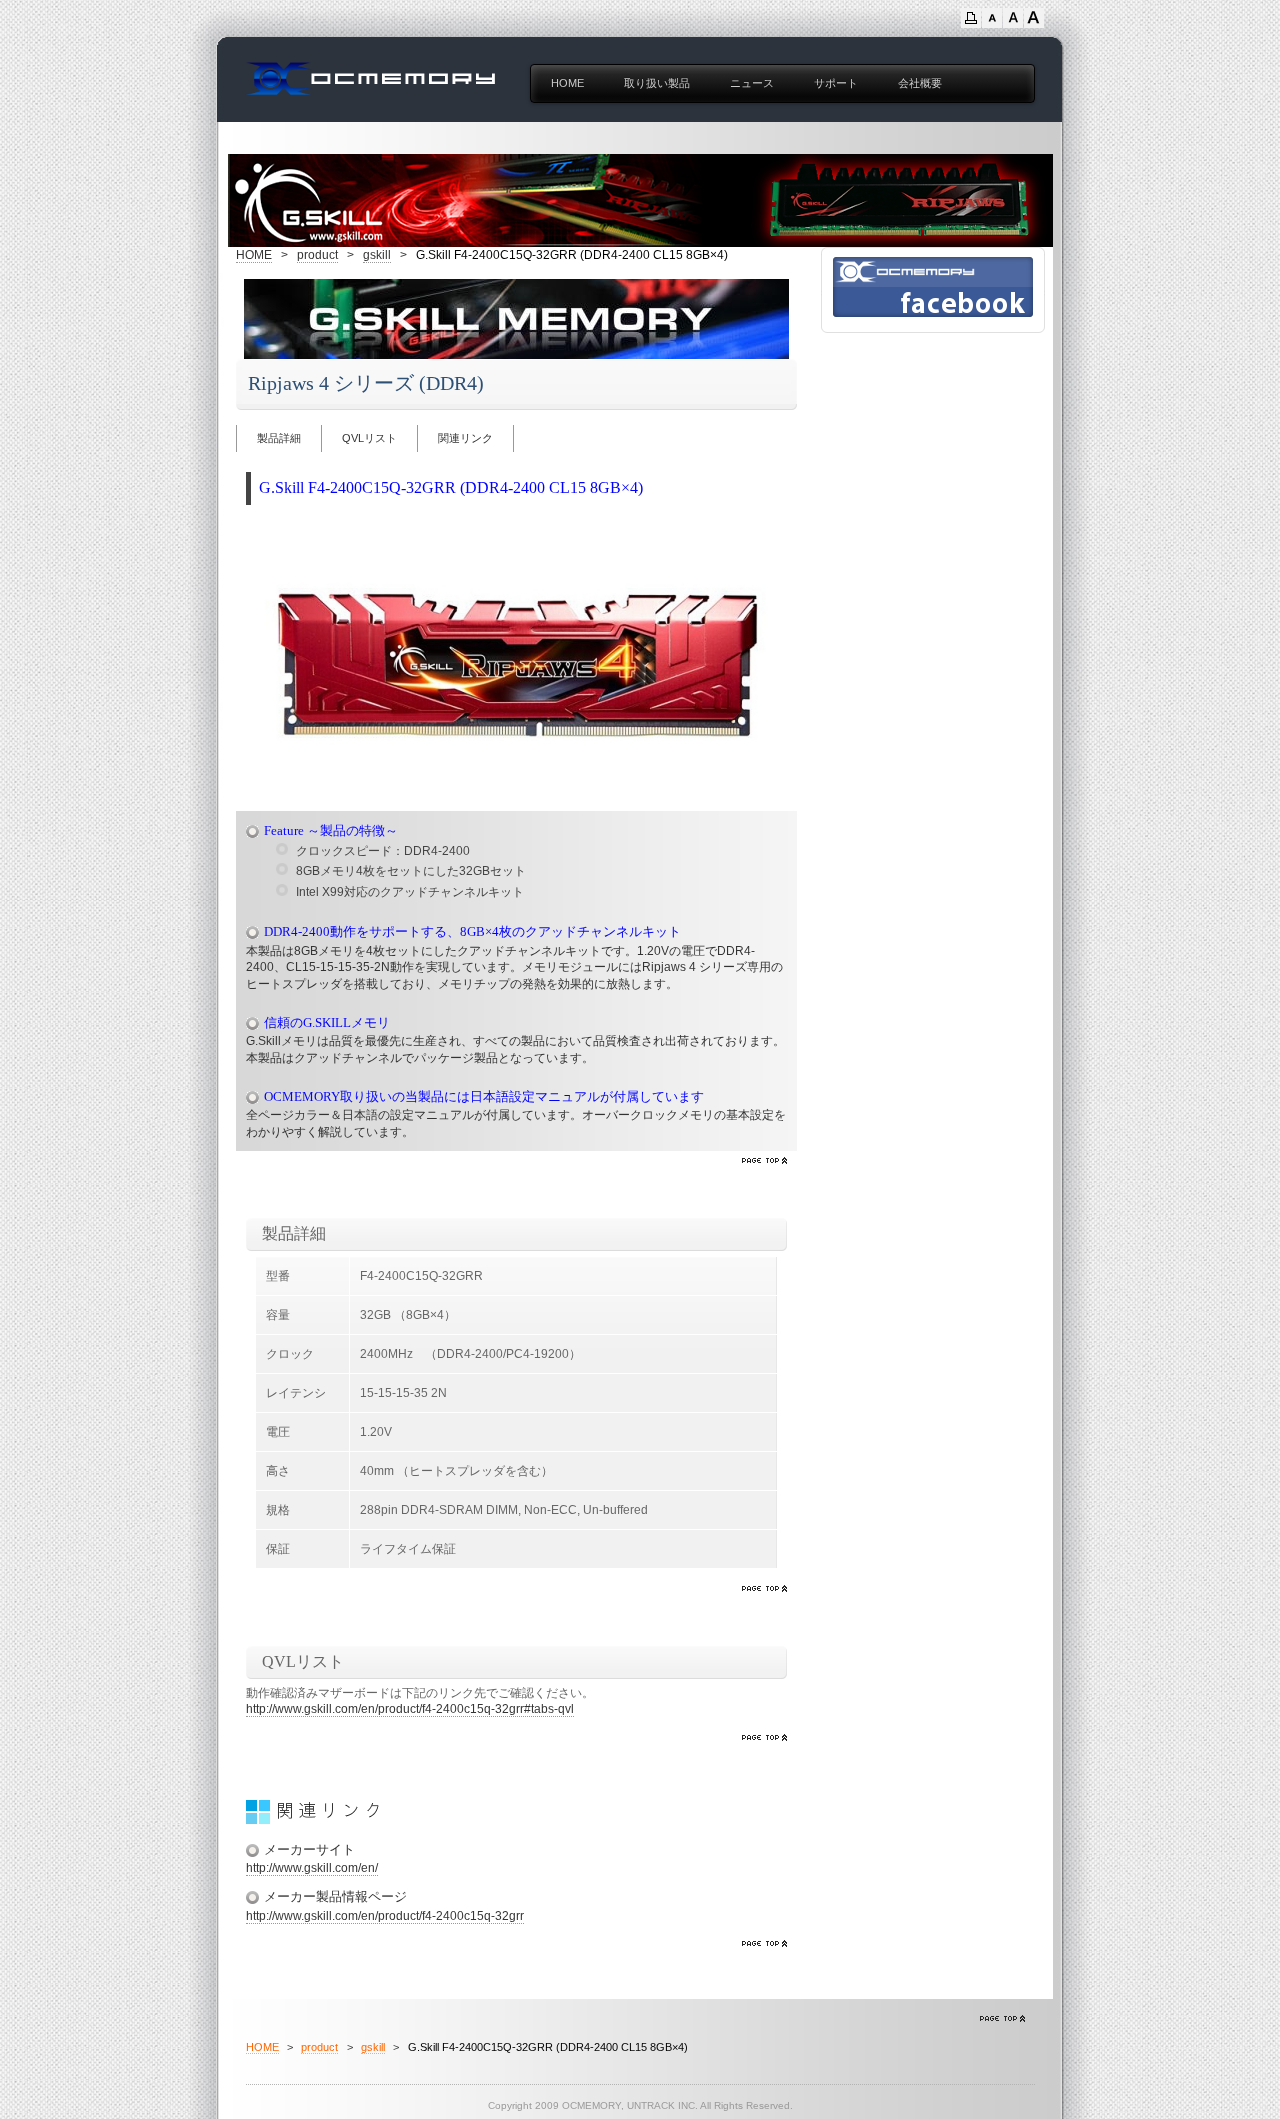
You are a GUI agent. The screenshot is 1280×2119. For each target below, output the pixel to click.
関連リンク (465, 438)
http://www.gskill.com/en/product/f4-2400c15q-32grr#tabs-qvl (410, 1709)
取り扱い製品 (657, 83)
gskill (377, 255)
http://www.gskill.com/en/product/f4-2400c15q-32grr (385, 1916)
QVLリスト (369, 438)
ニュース (752, 83)
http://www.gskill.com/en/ (312, 1868)
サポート (836, 83)
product (317, 255)
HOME (567, 83)
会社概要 (920, 83)
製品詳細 (279, 438)
